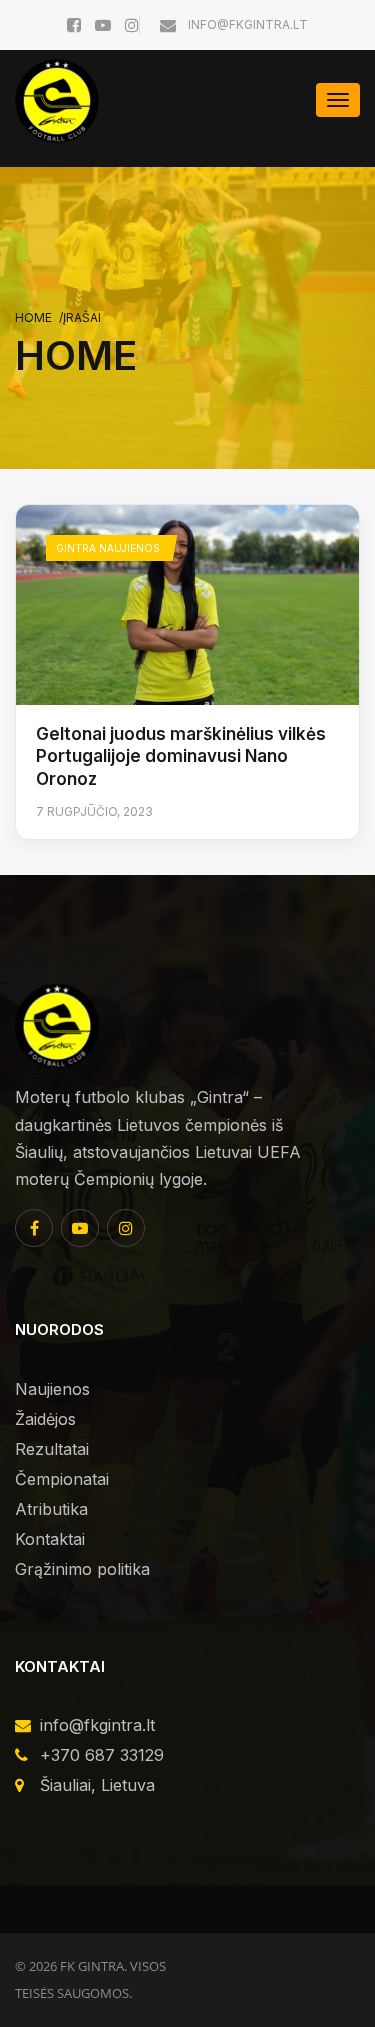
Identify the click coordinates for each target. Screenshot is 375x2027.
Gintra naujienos (108, 548)
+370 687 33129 (102, 1755)
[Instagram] (126, 1228)
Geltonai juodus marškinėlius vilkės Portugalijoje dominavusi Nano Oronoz (181, 756)
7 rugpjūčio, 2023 (94, 811)
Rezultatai (52, 1449)
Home (33, 317)
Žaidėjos (45, 1419)
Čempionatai (62, 1479)
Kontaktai (50, 1539)
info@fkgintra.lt (246, 24)
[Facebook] (34, 1228)
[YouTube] (80, 1228)
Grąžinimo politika (82, 1569)
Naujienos (52, 1389)
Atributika (51, 1509)
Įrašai (82, 317)
